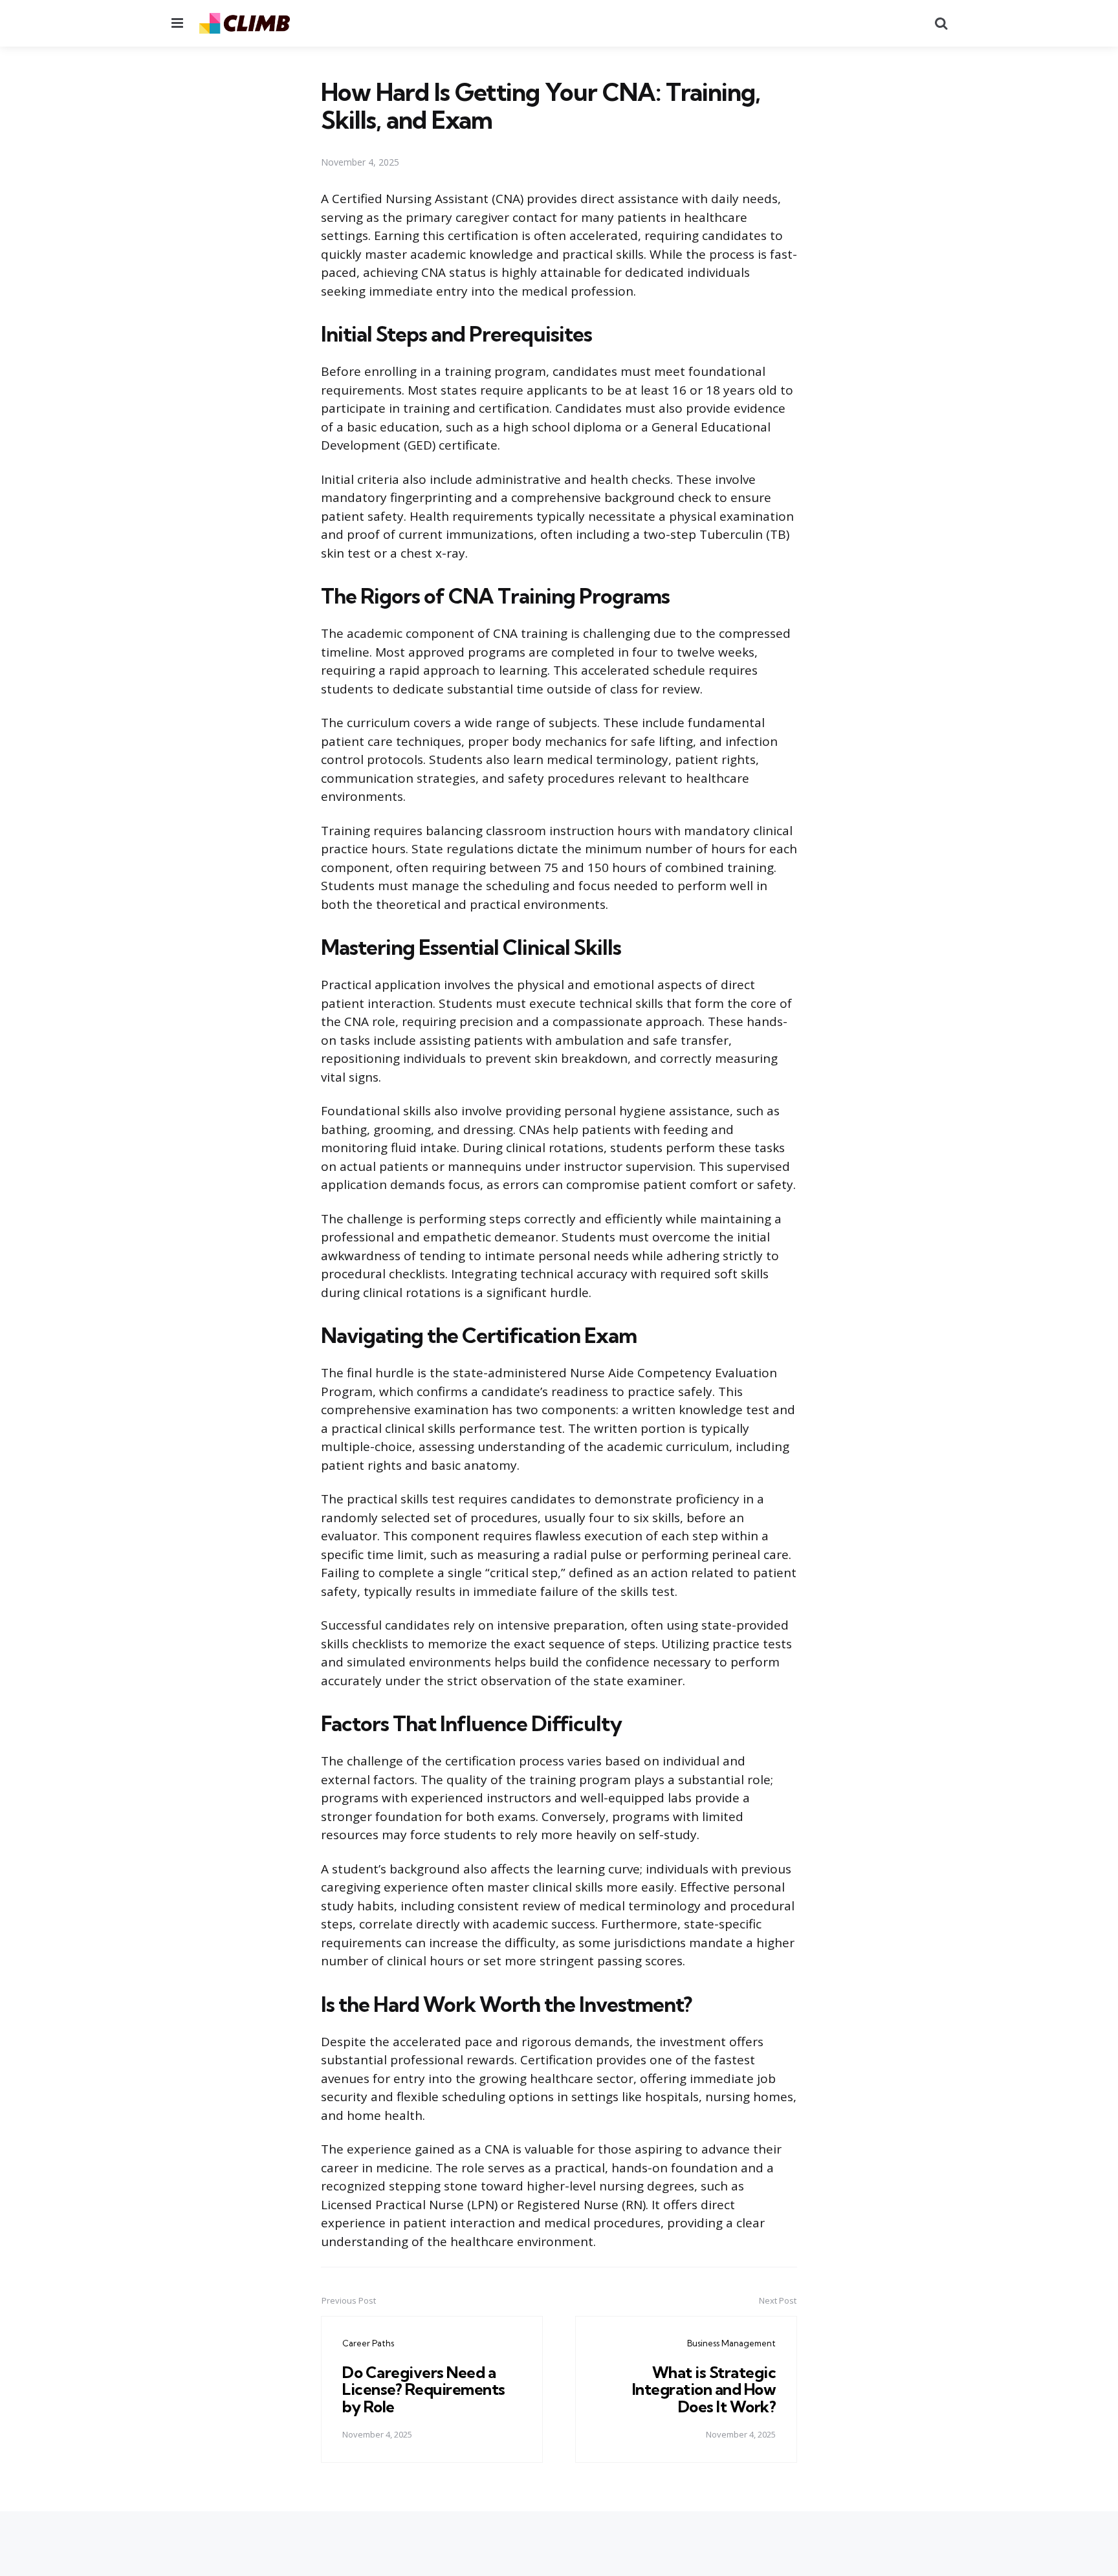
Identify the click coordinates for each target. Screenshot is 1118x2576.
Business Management (731, 2343)
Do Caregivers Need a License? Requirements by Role (424, 2389)
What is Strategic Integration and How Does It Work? (704, 2389)
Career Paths (368, 2343)
